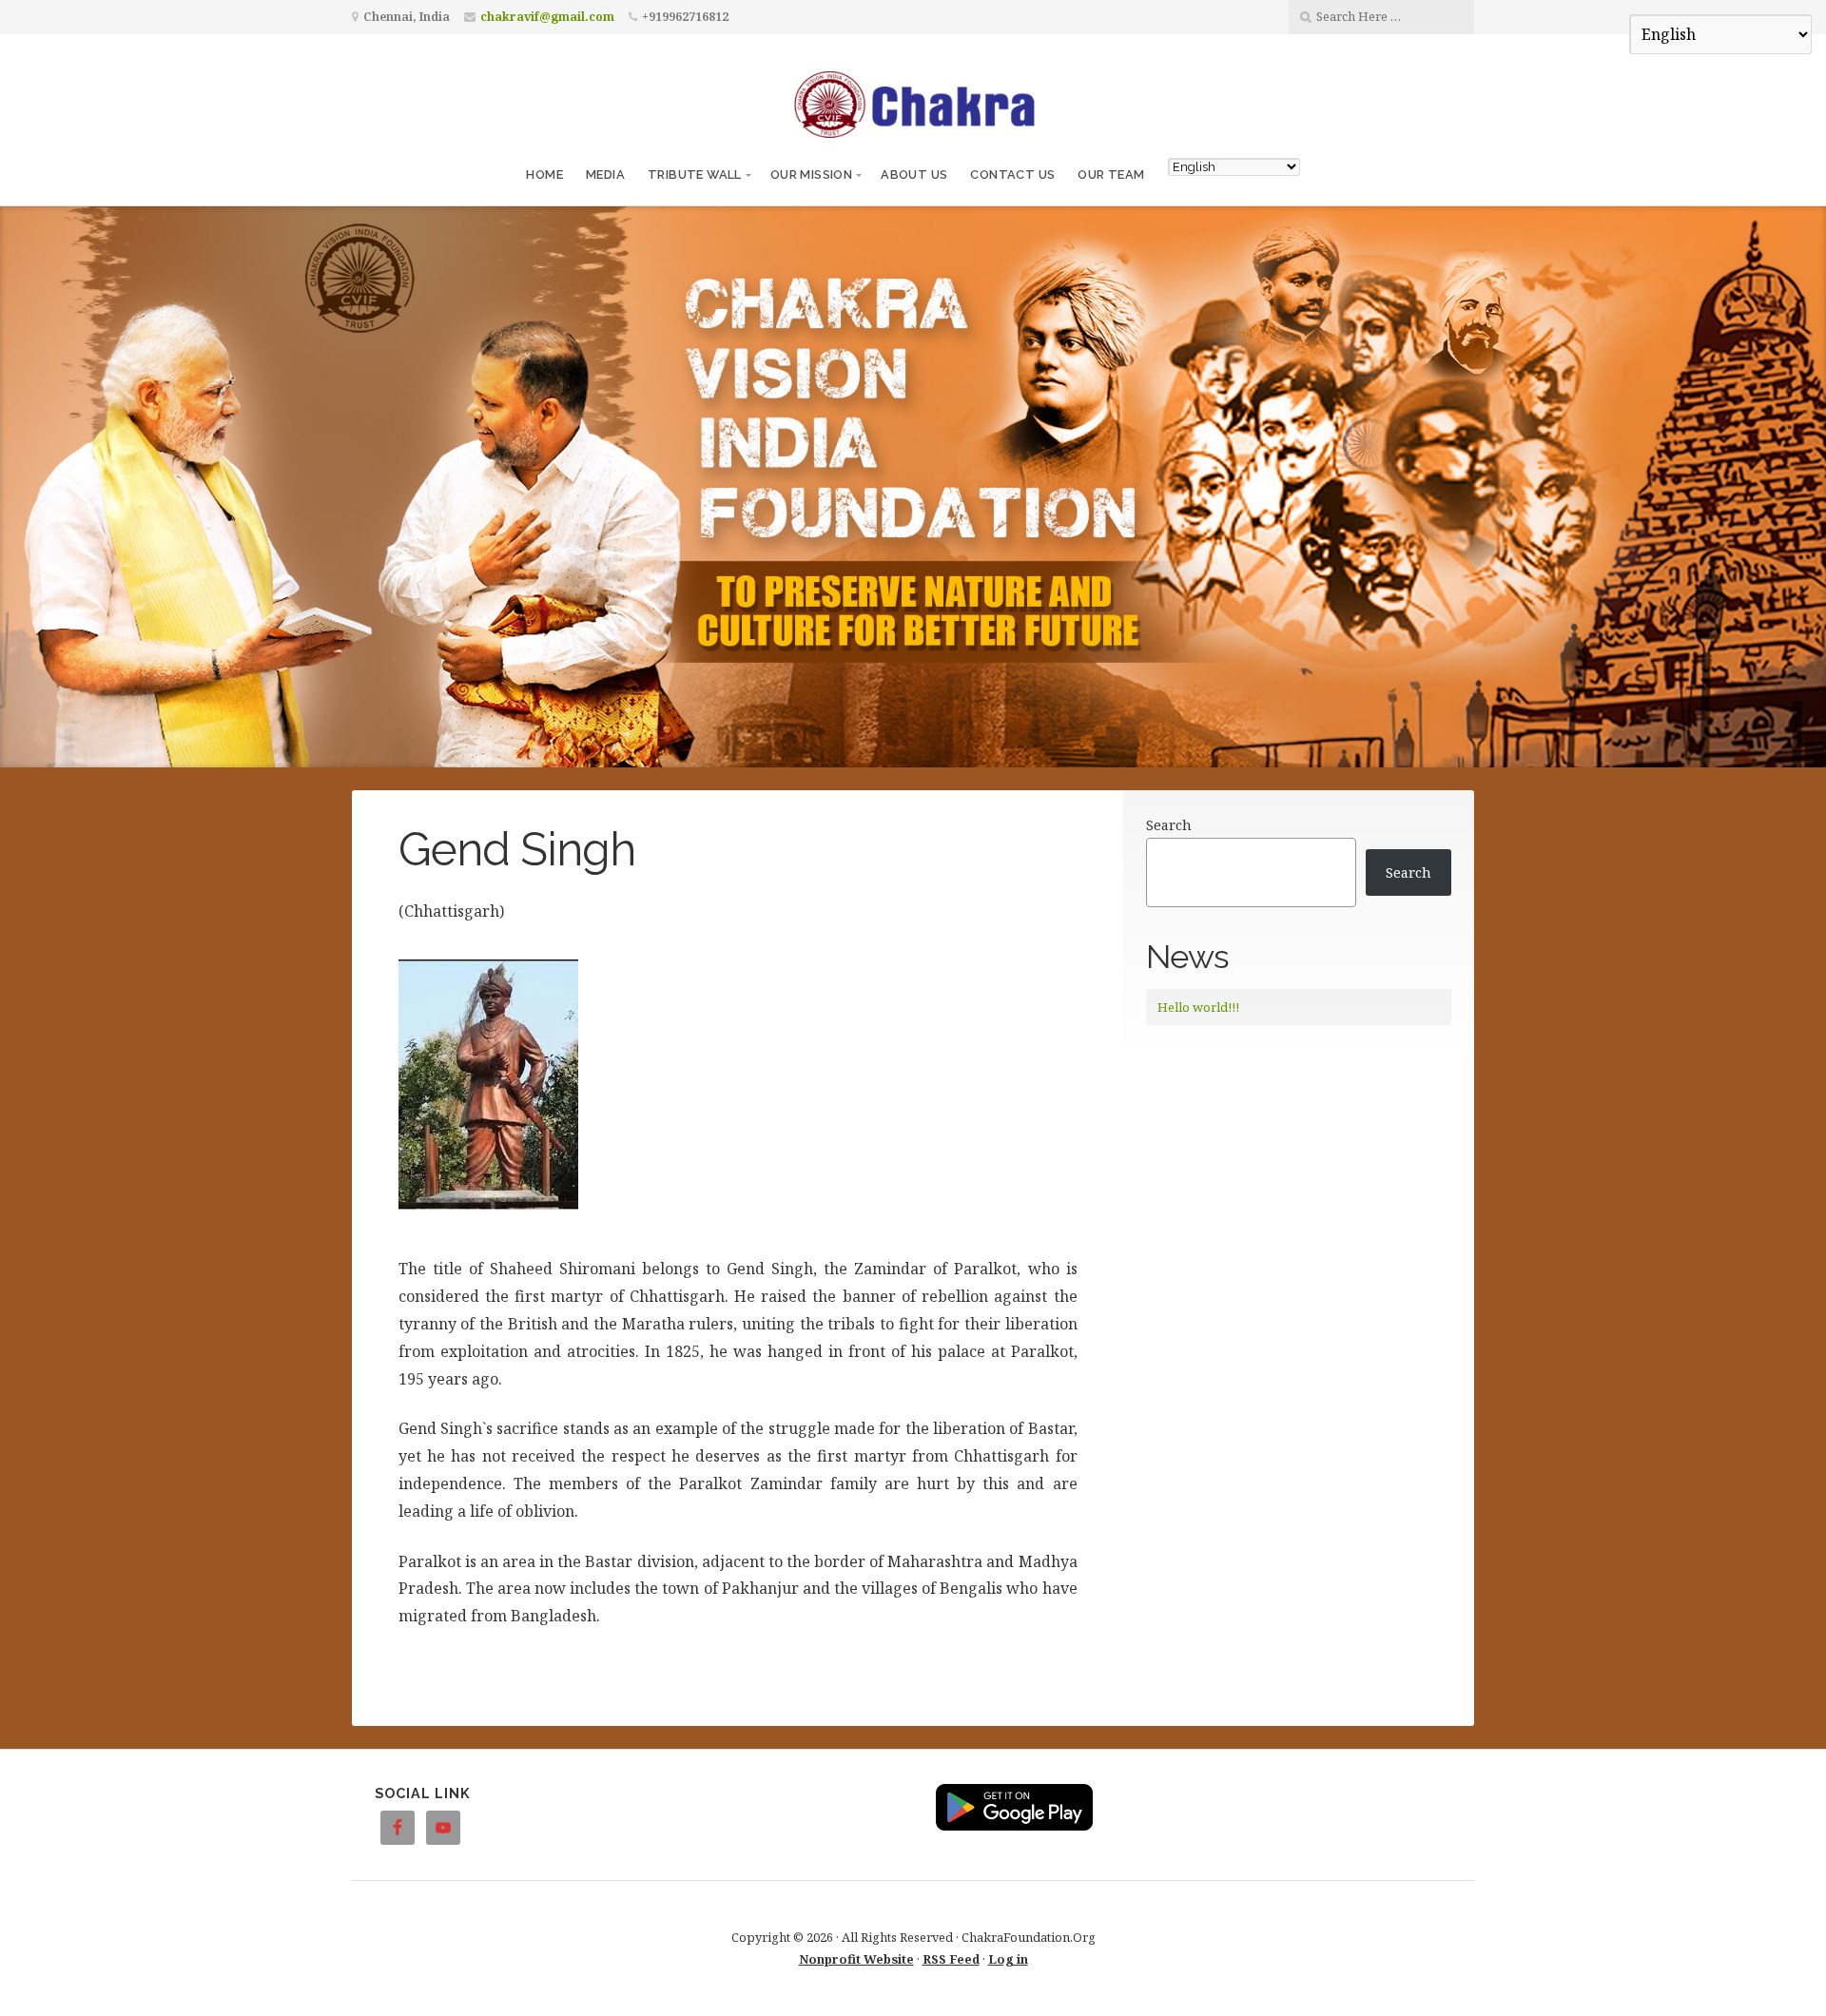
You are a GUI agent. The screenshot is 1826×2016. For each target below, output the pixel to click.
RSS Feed (951, 1959)
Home (544, 174)
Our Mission (811, 174)
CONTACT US (1012, 174)
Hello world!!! (1198, 1007)
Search (1169, 825)
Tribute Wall (695, 174)
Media (605, 174)
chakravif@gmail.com (547, 17)
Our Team (1111, 174)
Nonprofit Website (856, 1959)
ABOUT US (914, 174)
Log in (1008, 1959)
